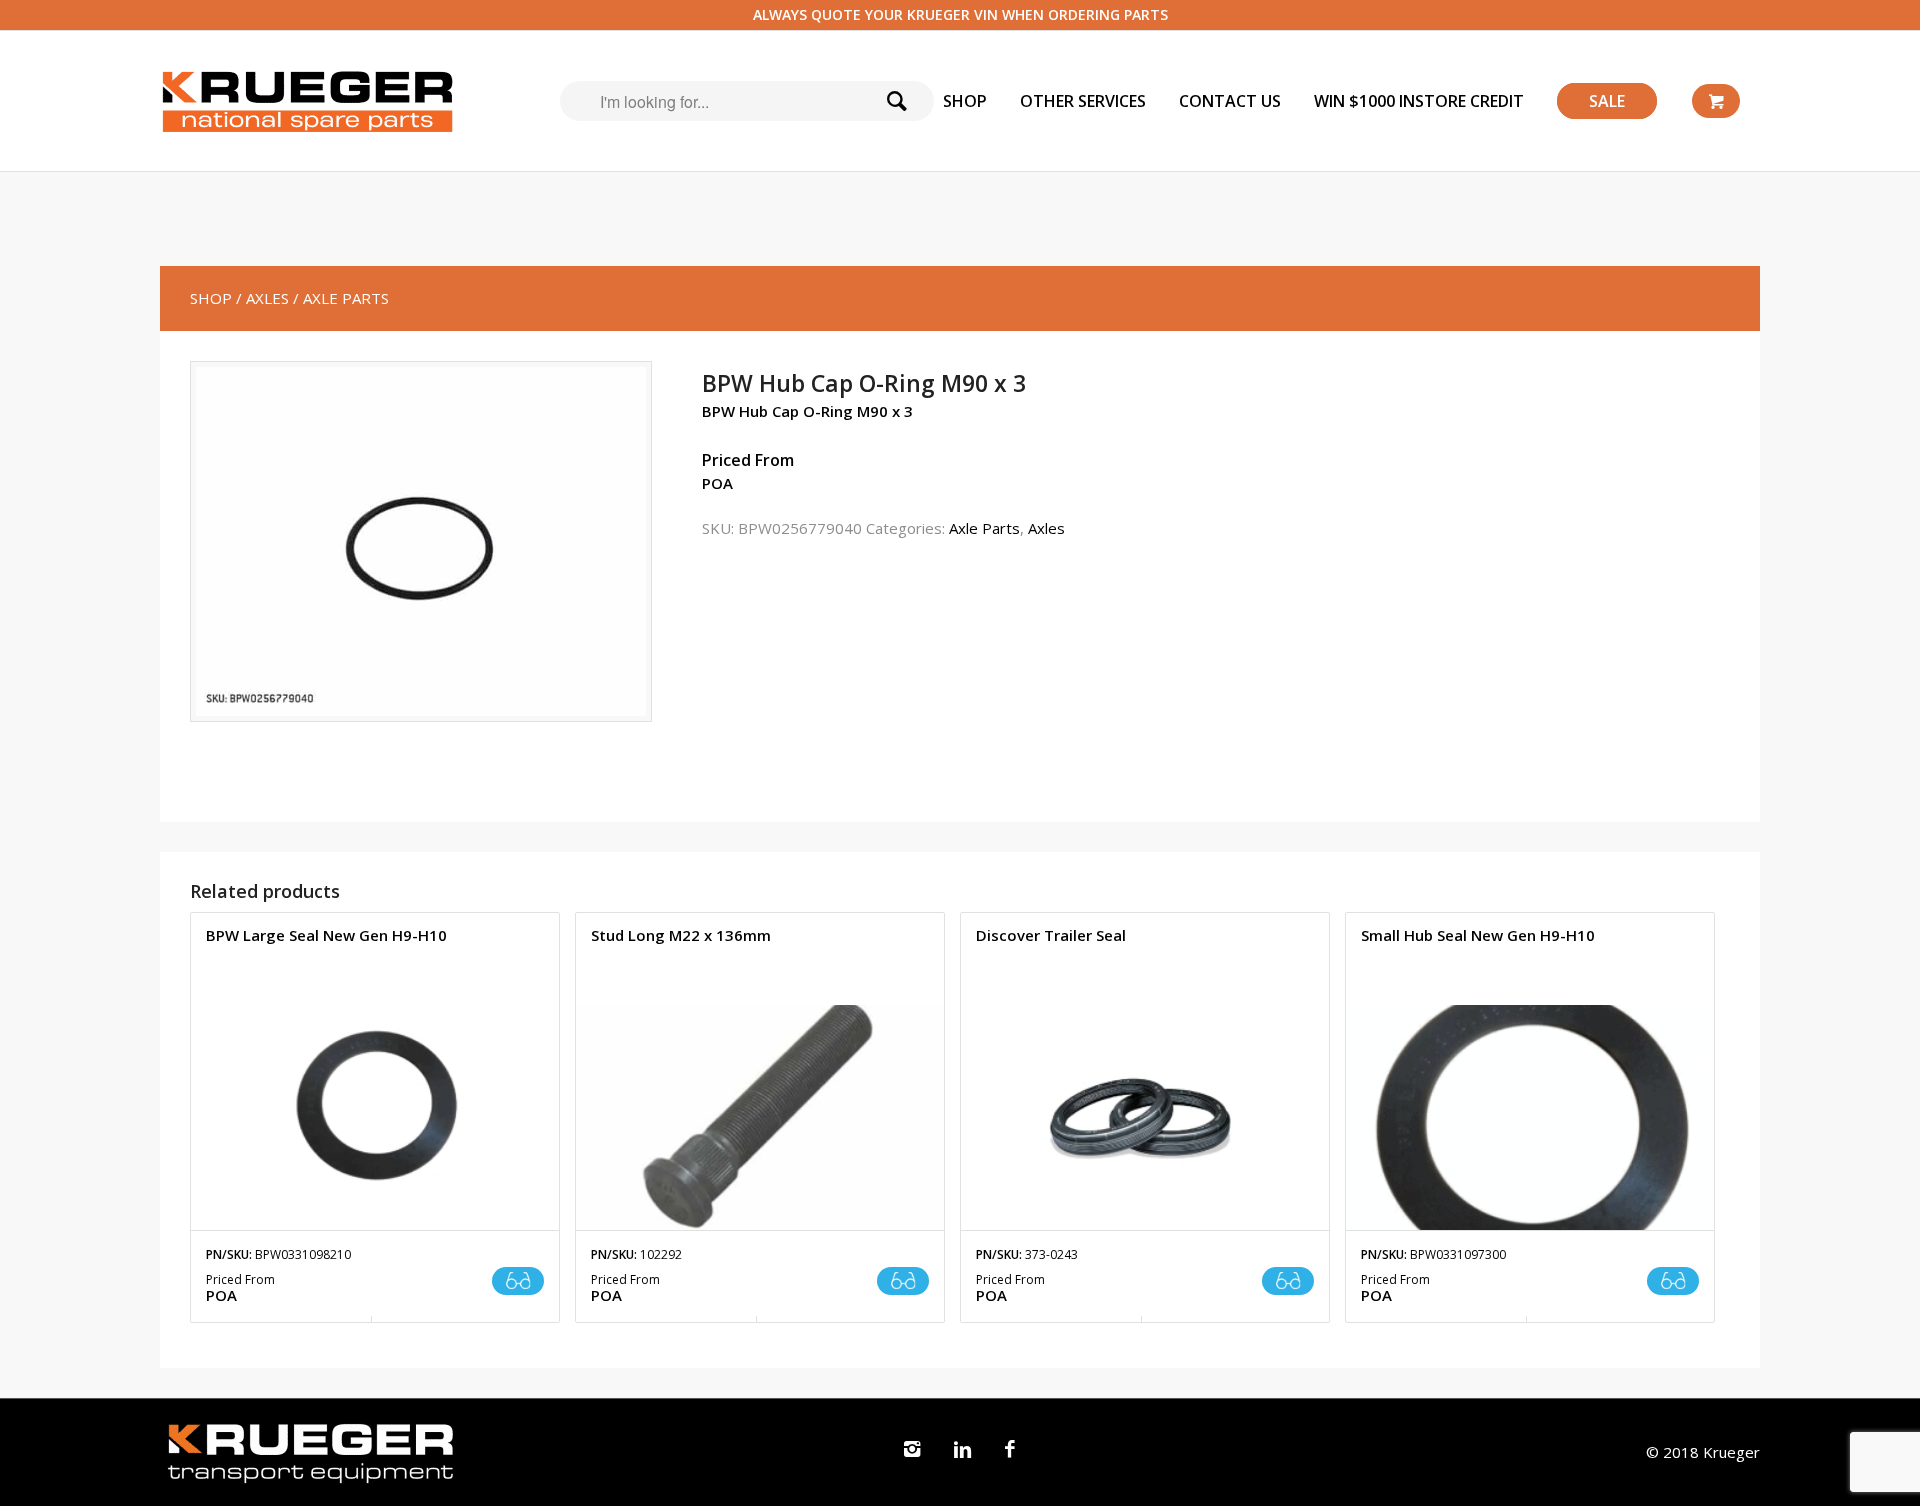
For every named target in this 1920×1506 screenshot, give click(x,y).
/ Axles (262, 298)
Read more (518, 1281)
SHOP (211, 298)
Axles (1046, 528)
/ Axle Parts (341, 298)
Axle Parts (984, 528)
